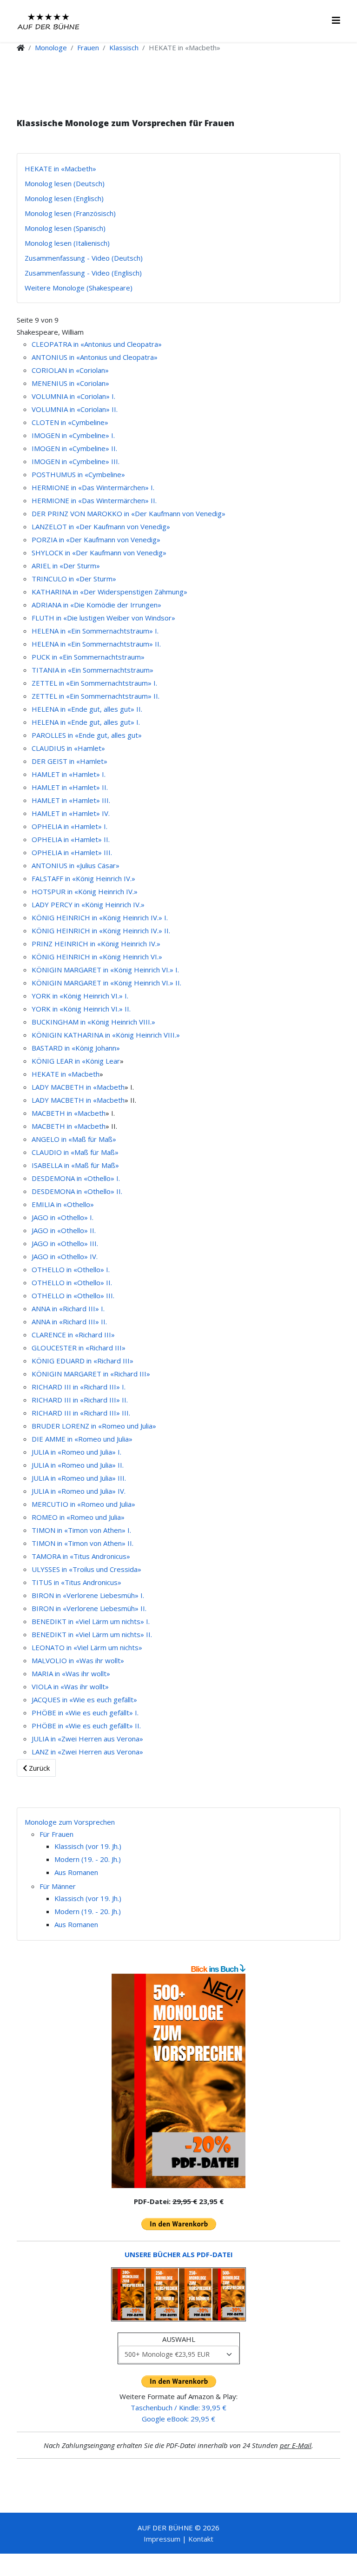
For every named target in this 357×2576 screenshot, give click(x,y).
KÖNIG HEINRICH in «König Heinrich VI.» (97, 957)
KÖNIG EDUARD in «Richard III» (83, 1361)
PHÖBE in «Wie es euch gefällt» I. (85, 1713)
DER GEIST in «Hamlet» (69, 761)
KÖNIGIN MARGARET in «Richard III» (91, 1374)
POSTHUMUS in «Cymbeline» (78, 474)
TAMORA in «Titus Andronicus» (81, 1556)
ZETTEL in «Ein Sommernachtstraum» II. (96, 696)
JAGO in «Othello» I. (63, 1217)
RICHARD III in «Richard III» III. (81, 1413)
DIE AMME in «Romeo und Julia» (82, 1439)
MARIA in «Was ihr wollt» (71, 1673)
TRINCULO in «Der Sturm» (74, 579)
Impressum (162, 2539)
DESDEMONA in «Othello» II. (77, 1191)
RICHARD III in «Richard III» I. (79, 1387)
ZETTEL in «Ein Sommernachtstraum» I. (94, 683)
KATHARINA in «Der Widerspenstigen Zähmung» (109, 592)
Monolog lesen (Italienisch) (67, 243)
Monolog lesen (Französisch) (70, 213)
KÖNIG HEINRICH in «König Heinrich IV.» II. (101, 931)
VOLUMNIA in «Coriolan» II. (75, 409)
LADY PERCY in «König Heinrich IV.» (88, 904)
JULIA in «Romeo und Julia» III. (79, 1478)
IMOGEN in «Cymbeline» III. (76, 461)
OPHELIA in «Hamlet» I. (69, 826)
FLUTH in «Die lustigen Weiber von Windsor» (103, 618)
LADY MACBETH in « (64, 1087)
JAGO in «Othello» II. (64, 1230)
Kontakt (201, 2539)
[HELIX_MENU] (336, 20)
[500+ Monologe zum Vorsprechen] (178, 2081)
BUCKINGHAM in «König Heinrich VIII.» (93, 1022)
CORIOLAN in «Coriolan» (70, 370)
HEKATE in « (52, 1074)
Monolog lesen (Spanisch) (65, 228)
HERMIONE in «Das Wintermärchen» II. (94, 500)
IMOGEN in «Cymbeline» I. (73, 435)
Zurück (38, 1768)
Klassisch (124, 47)
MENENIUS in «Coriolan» (70, 383)
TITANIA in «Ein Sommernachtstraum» (93, 670)
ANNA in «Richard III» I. (68, 1308)
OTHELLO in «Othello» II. (72, 1282)
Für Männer (58, 1886)
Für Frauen (56, 1834)
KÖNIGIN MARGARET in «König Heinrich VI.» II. (106, 983)
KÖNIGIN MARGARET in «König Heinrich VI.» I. (105, 970)
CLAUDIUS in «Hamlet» (68, 748)
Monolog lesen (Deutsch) (65, 183)
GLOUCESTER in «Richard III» (79, 1348)
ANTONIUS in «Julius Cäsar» (76, 865)
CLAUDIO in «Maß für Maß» (75, 1152)
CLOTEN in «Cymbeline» (70, 422)
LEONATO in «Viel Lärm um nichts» (87, 1647)
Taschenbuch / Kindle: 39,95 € (178, 2407)
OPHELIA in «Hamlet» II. (71, 839)
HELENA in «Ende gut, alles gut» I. (86, 722)
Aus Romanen (76, 1872)
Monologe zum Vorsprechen (70, 1822)
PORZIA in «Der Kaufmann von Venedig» (96, 539)
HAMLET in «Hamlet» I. (69, 774)
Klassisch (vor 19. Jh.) (88, 1846)
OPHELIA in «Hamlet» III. (72, 852)
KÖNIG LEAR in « (59, 1061)
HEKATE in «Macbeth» (60, 169)
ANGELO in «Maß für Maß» (74, 1139)
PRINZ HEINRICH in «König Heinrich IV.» (96, 944)
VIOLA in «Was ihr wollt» (70, 1686)
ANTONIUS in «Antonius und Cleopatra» (95, 357)
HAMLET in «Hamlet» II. (70, 787)
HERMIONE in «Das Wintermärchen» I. (93, 487)
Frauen (88, 47)
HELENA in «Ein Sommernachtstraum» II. (96, 644)
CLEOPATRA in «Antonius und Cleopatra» (97, 344)
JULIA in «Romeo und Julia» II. (78, 1465)
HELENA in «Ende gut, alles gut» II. (87, 709)
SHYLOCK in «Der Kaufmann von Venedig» (99, 553)
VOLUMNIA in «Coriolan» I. (73, 396)
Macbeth (86, 1074)
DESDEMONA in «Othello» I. (76, 1178)
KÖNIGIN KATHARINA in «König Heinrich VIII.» (106, 1035)
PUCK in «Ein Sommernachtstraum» (88, 657)
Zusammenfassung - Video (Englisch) (83, 273)
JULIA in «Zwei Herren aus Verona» (87, 1739)
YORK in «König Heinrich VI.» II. (81, 1009)
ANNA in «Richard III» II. (69, 1322)
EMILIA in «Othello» (63, 1204)
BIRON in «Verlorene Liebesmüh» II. (89, 1608)
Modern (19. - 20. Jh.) (88, 1859)
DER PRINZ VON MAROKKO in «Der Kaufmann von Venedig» (129, 513)
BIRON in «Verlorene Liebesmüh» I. (88, 1595)
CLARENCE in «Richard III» (73, 1335)
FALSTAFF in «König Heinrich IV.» (83, 878)
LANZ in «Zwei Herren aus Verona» (87, 1752)
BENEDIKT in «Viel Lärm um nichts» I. (91, 1621)
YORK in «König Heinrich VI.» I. (80, 996)
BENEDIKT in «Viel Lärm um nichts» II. (92, 1634)
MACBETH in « (55, 1113)
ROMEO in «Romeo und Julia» (78, 1517)
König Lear (103, 1061)
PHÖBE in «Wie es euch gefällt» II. (86, 1726)
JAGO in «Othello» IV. (65, 1256)
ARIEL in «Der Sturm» (66, 566)
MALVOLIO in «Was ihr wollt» (78, 1660)
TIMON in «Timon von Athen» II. (83, 1543)
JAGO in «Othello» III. (65, 1243)
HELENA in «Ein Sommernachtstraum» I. (95, 631)
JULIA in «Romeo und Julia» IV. (79, 1491)
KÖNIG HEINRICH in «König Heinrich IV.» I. (100, 917)
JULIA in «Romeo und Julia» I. (76, 1452)
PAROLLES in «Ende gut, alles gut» (87, 735)
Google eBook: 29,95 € (178, 2419)
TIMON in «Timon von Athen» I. (81, 1530)
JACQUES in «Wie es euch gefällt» (84, 1699)
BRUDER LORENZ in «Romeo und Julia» (94, 1426)
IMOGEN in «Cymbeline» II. (74, 448)
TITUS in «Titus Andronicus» (76, 1582)
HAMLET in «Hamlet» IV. (71, 813)
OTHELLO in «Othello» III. (73, 1295)
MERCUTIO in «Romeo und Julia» (83, 1504)
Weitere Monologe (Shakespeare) (79, 288)
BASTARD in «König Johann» (76, 1048)
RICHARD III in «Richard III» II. (80, 1400)
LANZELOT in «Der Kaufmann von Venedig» (101, 526)
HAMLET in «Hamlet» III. (71, 800)
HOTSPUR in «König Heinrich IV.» (85, 891)
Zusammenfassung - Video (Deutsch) (84, 258)
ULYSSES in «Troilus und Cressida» (86, 1569)
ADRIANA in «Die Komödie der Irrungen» (96, 605)
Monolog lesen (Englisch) (64, 198)
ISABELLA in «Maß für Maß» (75, 1165)
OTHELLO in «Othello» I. (71, 1269)
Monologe (51, 47)
